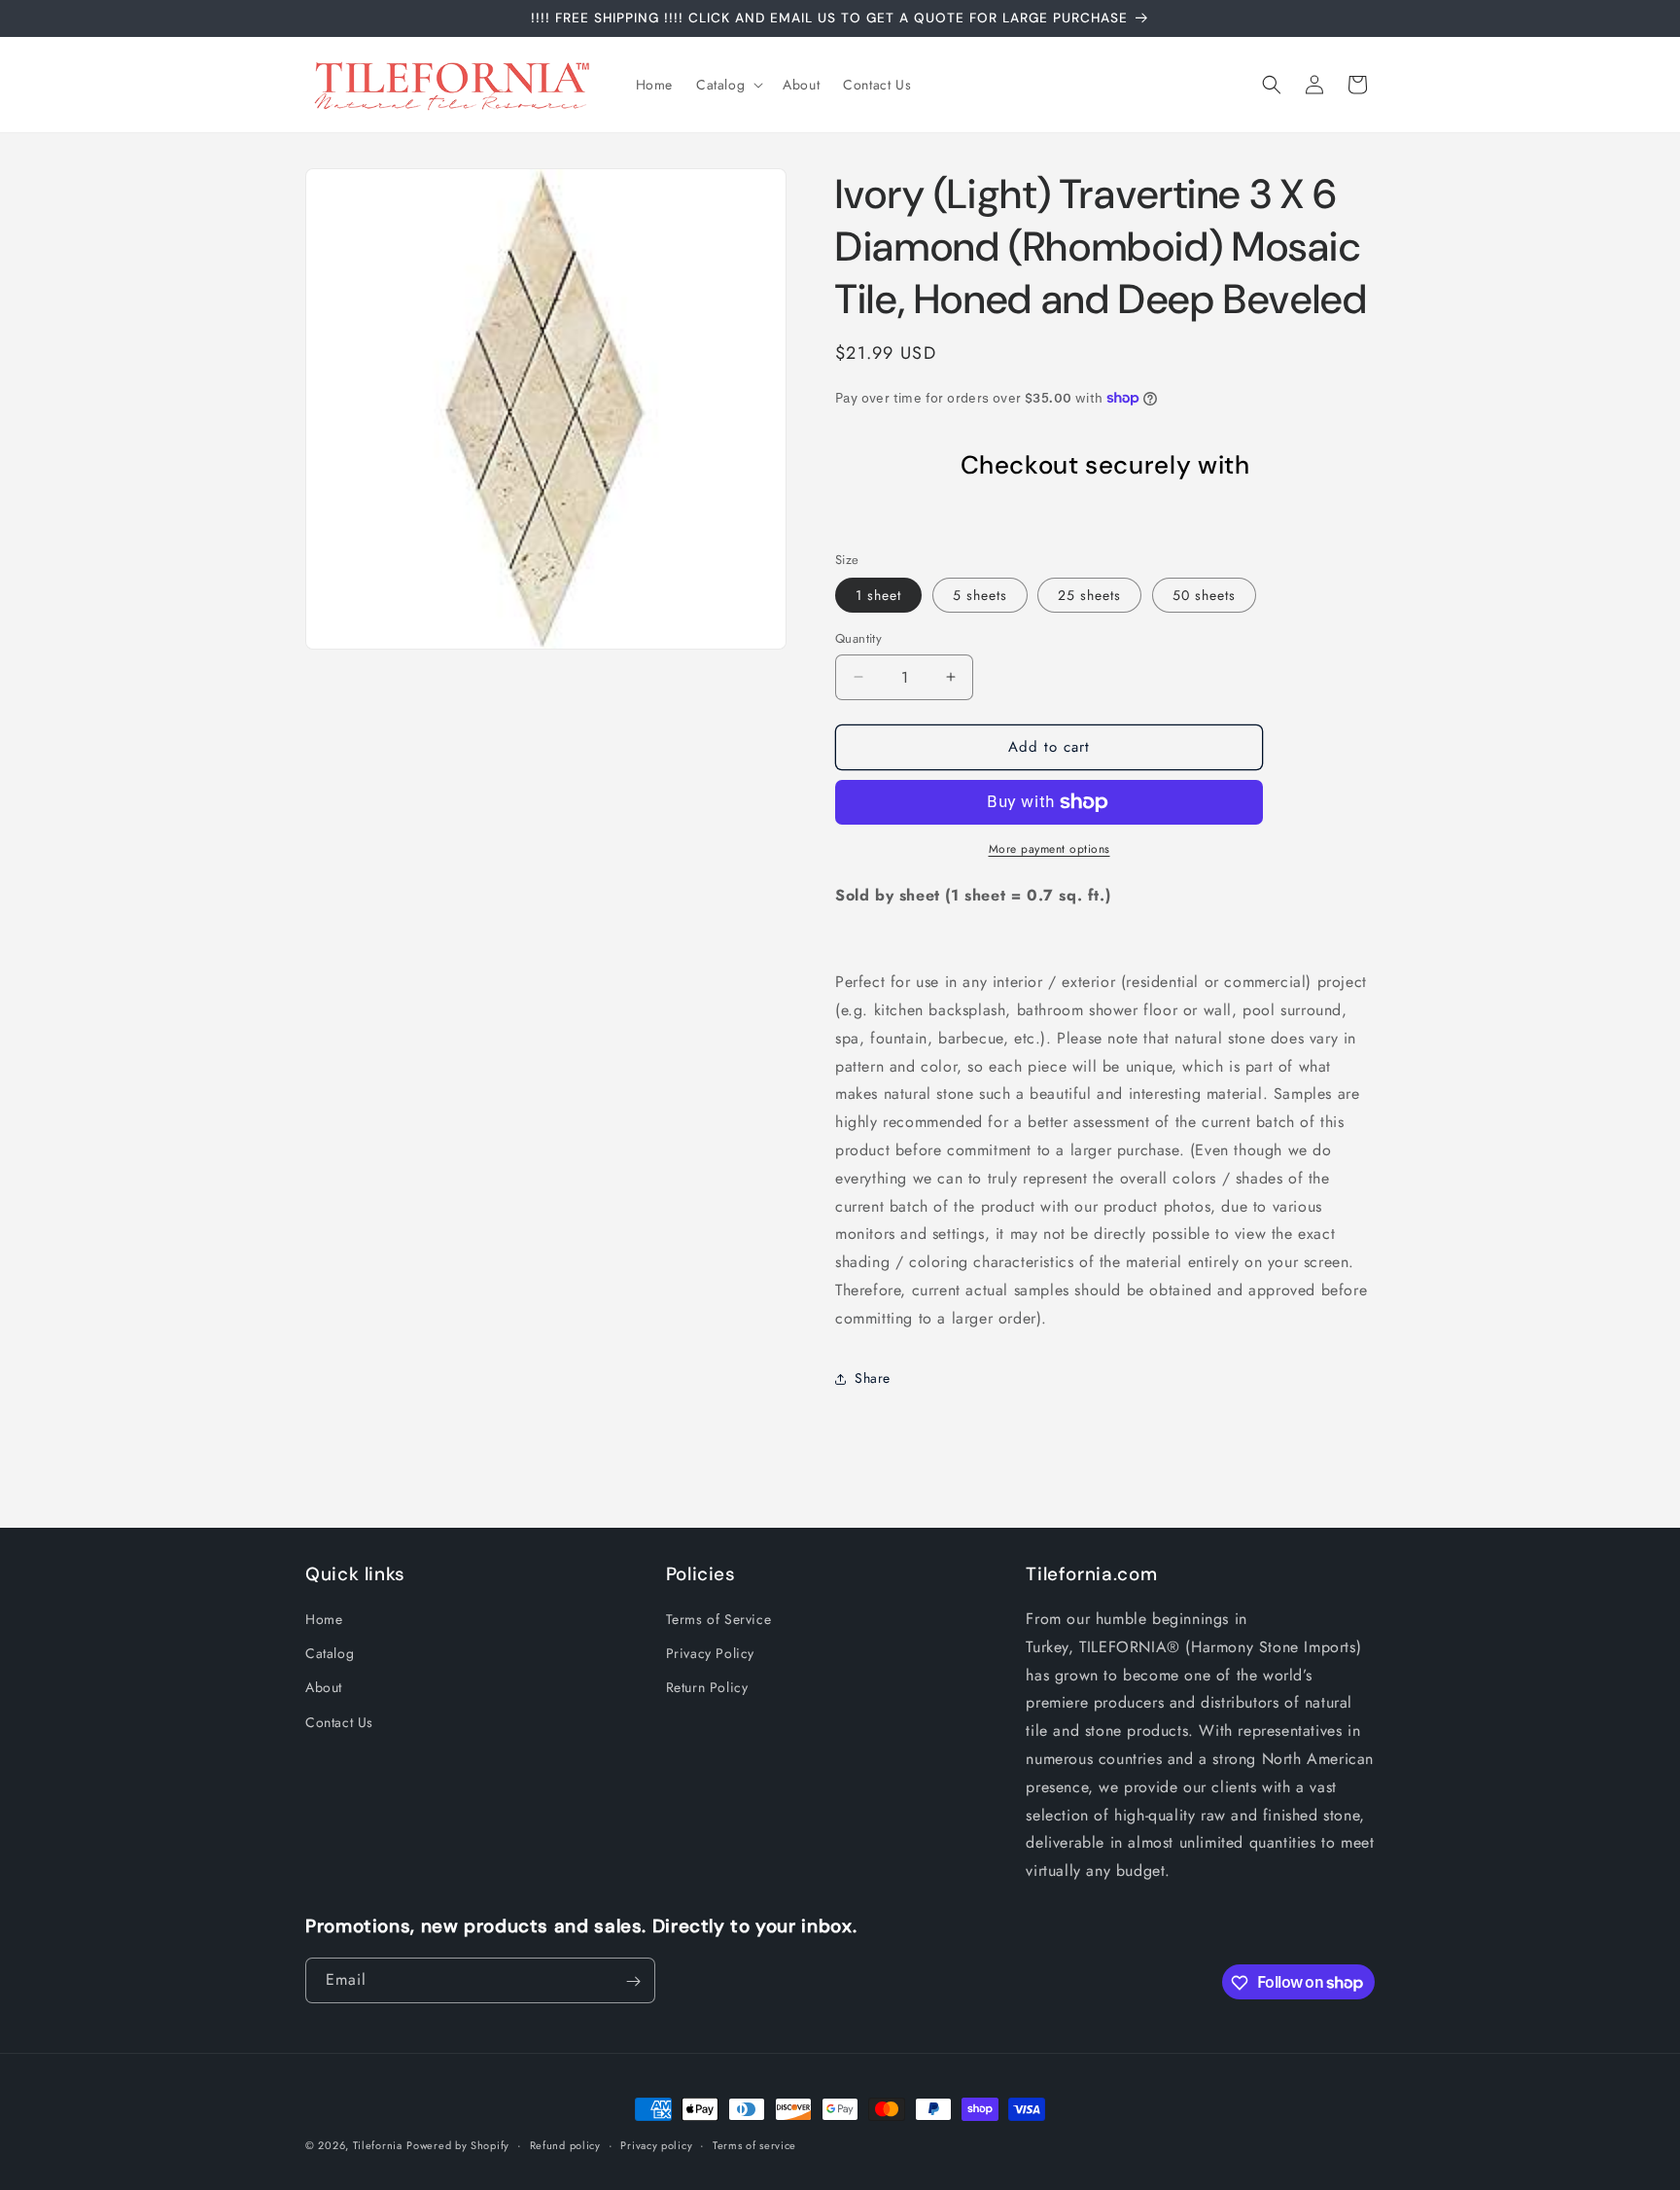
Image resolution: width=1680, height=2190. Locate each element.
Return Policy (707, 1688)
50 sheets (1204, 595)
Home (324, 1619)
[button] (728, 85)
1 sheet (878, 595)
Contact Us (339, 1722)
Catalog (330, 1654)
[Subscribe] (633, 1981)
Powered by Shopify (458, 2145)
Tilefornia (378, 2145)
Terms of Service (719, 1619)
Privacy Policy (710, 1654)
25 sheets (1089, 595)
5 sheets (980, 595)
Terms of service (754, 2144)
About (324, 1688)
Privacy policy (656, 2144)
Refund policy (565, 2144)
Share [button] (873, 1378)
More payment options (1050, 849)
